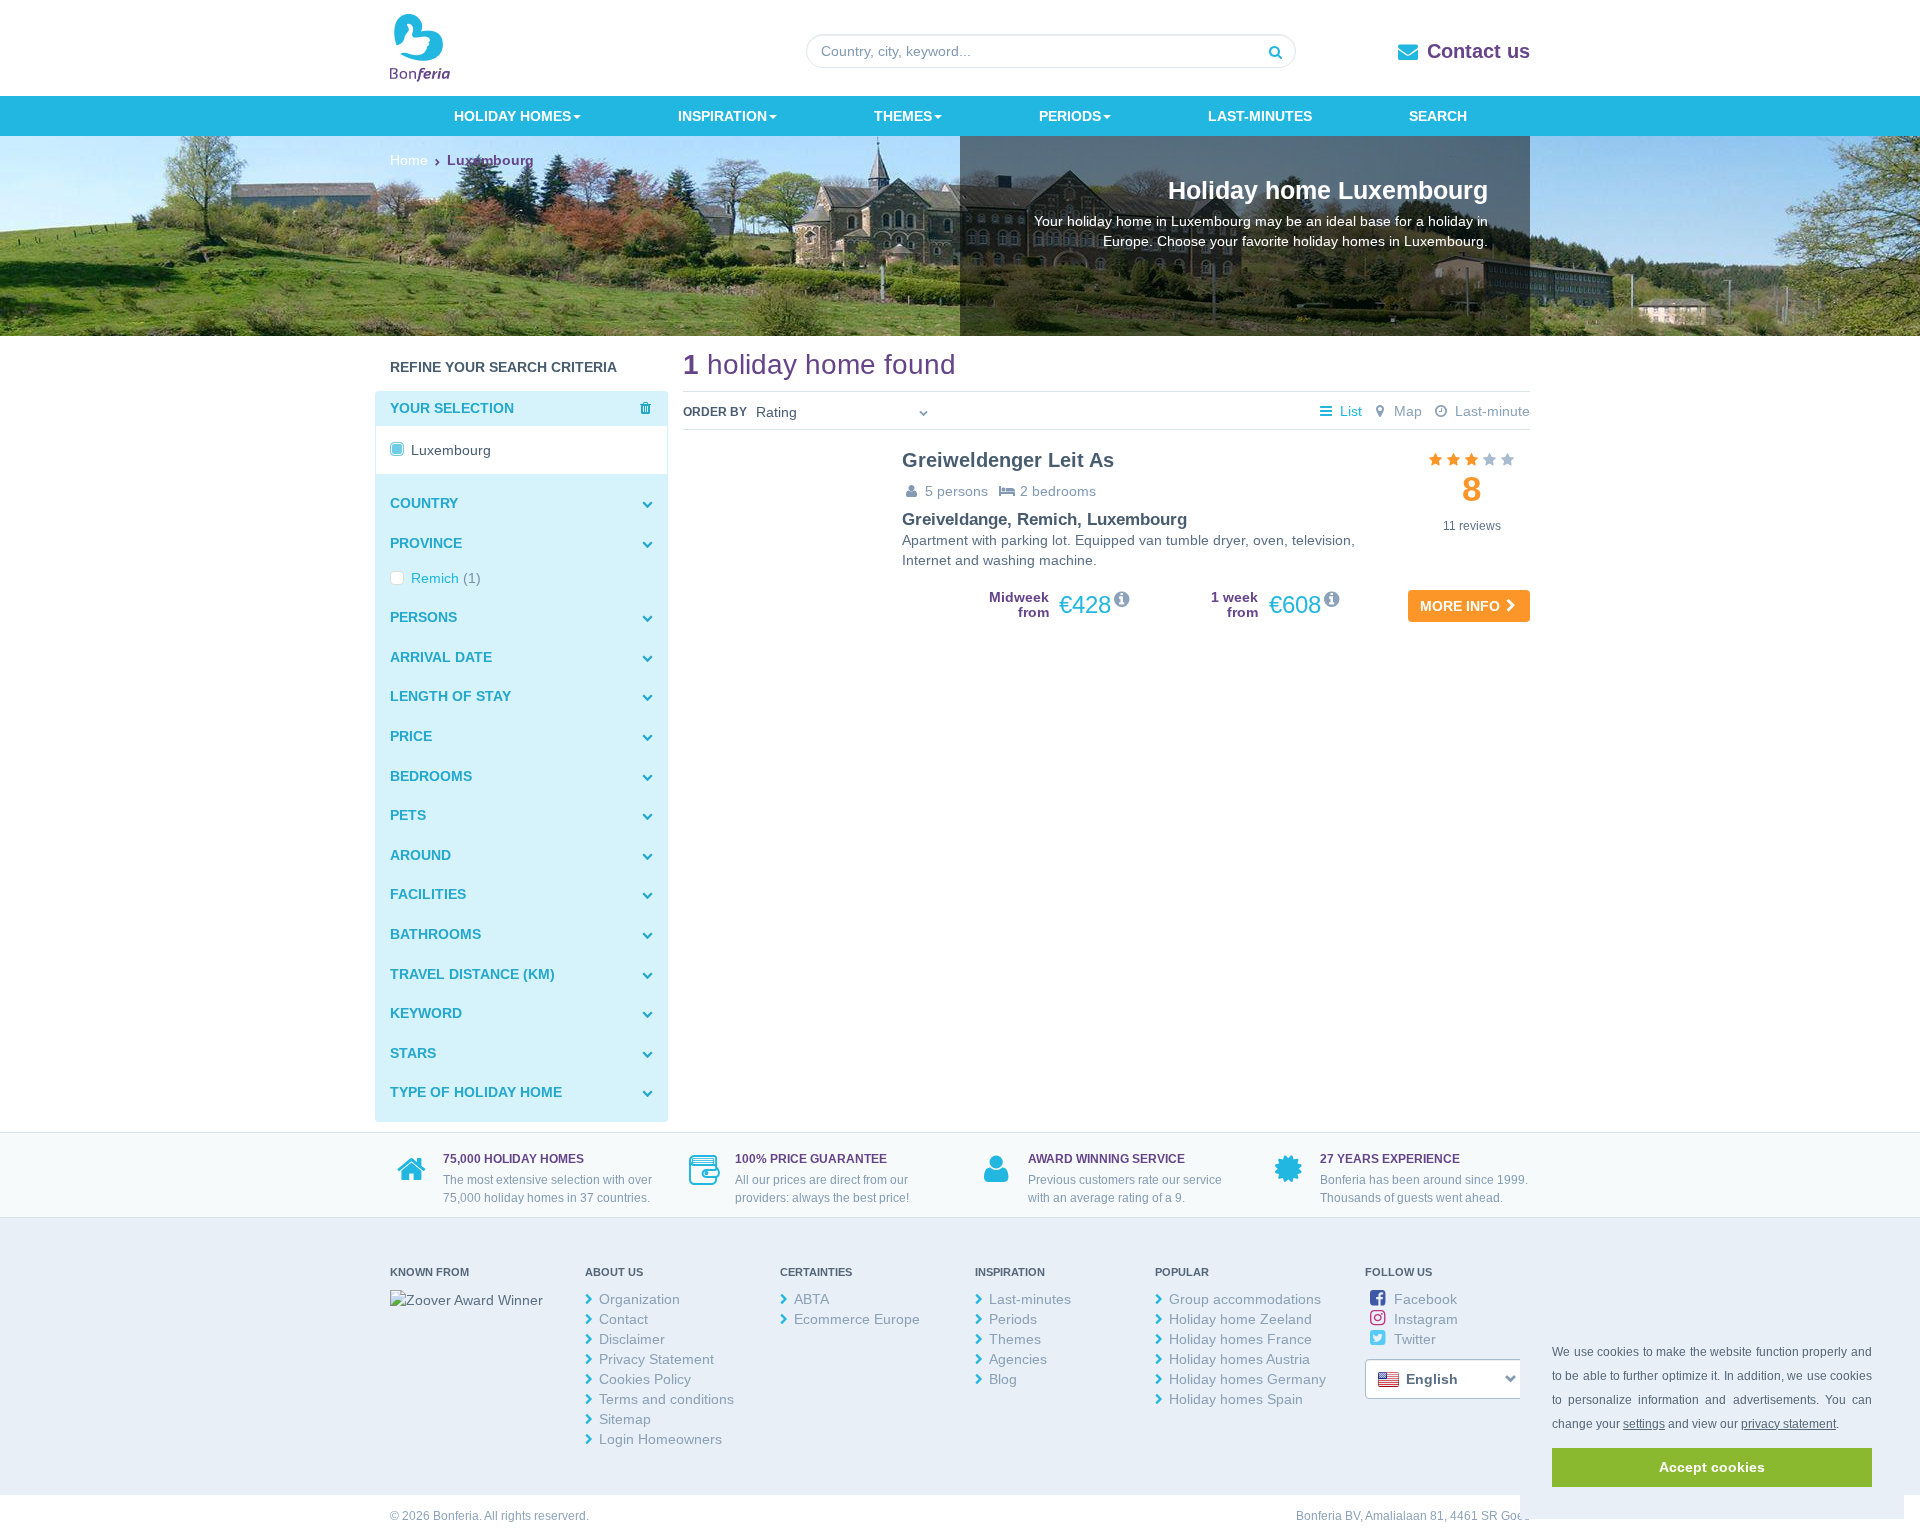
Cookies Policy (645, 1379)
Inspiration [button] (722, 116)
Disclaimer (632, 1339)
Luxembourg (1137, 519)
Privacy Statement (656, 1359)
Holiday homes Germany (1247, 1379)
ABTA (811, 1299)
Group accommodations (1245, 1299)
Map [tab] (1406, 411)
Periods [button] (1070, 116)
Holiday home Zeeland (1240, 1319)
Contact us (1478, 51)
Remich (1047, 519)
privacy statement (1788, 1424)
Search (1438, 116)
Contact (623, 1319)
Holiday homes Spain (1236, 1399)
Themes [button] (903, 116)
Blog (1003, 1379)
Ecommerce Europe (857, 1319)
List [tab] (1349, 411)
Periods (1013, 1319)
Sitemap (625, 1419)
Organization (639, 1299)
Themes (1015, 1339)
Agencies (1018, 1359)
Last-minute (1490, 411)
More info (1462, 606)
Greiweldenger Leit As (1008, 460)
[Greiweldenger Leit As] (777, 513)
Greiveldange (954, 519)
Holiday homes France (1240, 1339)
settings (1644, 1424)
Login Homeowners (660, 1439)
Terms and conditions (666, 1399)
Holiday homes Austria (1239, 1359)
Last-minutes (1260, 116)
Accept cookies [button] (1712, 1467)
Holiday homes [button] (512, 116)
